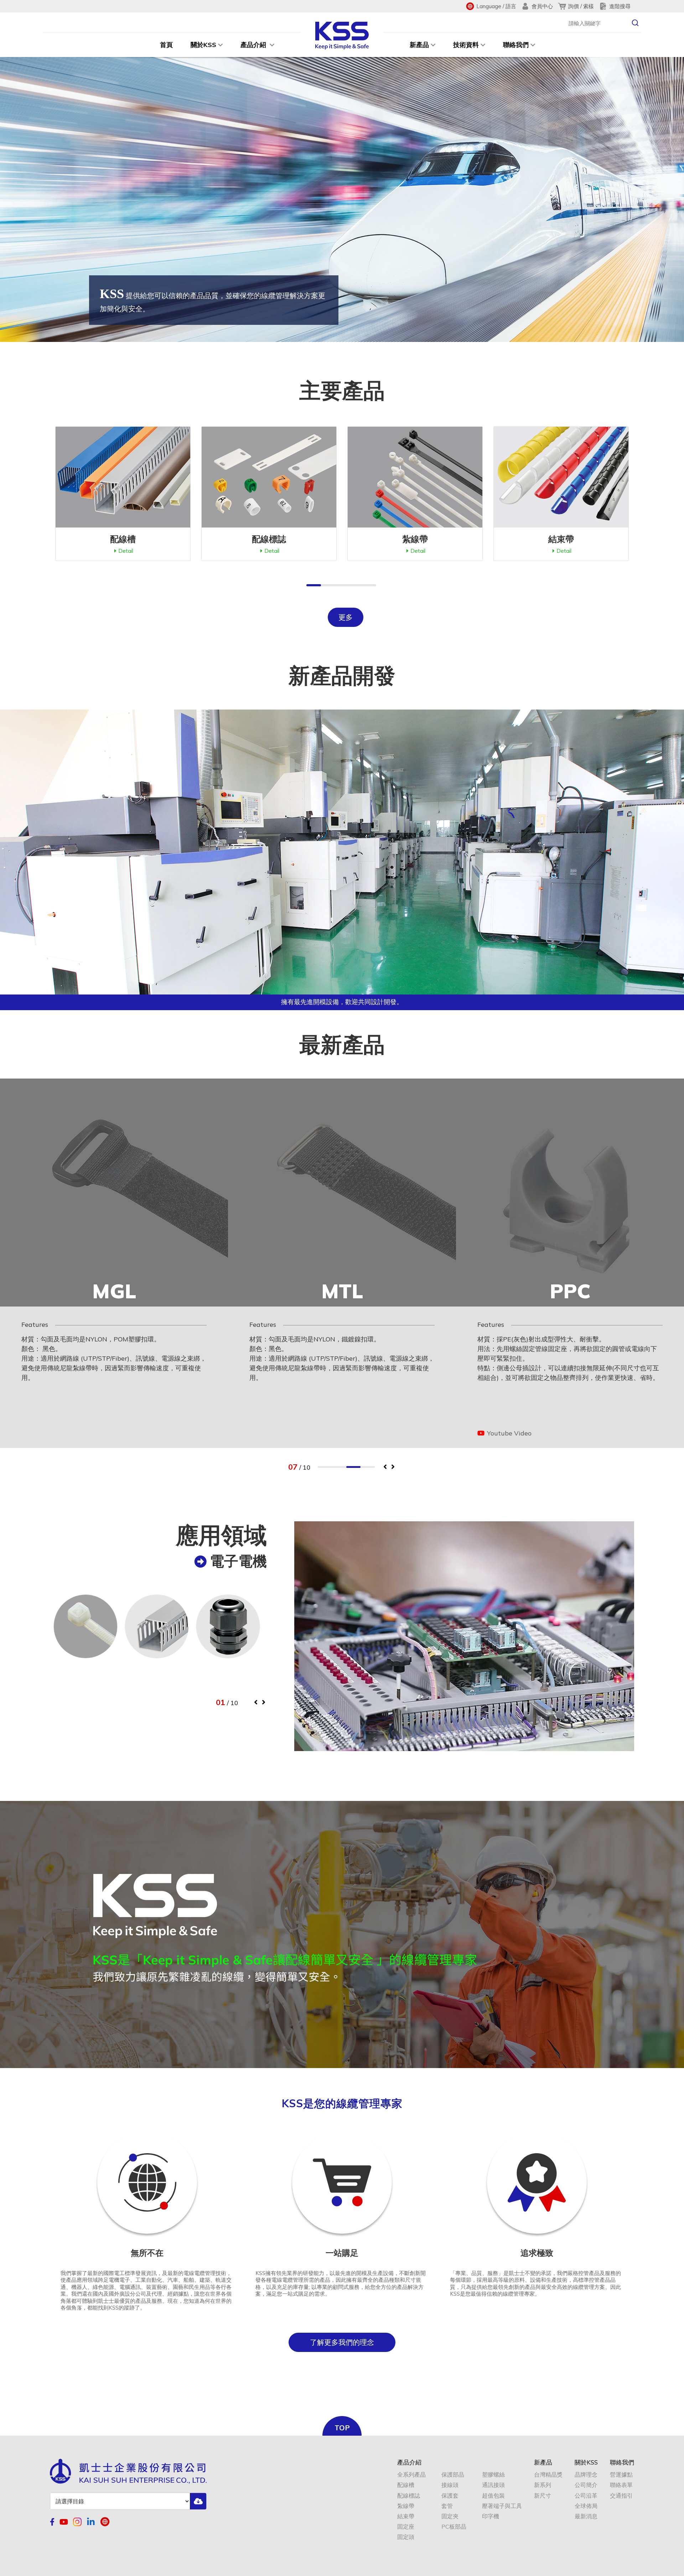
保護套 (450, 2496)
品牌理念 (586, 2475)
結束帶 (406, 2516)
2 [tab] (339, 1467)
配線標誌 (409, 2496)
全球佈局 (586, 2506)
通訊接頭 (493, 2485)
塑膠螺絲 (493, 2475)
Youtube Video (280, 1433)
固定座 (406, 2527)
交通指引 (621, 2496)
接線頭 (450, 2485)
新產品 (419, 45)
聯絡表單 (621, 2485)
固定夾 (450, 2516)
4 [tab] (368, 1467)
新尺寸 (543, 2496)
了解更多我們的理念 (342, 2342)
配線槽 (406, 2485)
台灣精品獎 (548, 2475)
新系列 (543, 2485)
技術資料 (466, 45)
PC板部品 (454, 2527)
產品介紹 (254, 45)
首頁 (166, 45)
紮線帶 (406, 2506)
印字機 (491, 2516)
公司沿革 (586, 2496)
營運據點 (621, 2475)
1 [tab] (325, 1467)
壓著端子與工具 (502, 2506)
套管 (447, 2506)
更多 (346, 617)
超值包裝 (493, 2496)
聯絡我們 (516, 45)
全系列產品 (411, 2475)
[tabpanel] (114, 1263)
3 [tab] (353, 1467)
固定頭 (406, 2537)
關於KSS (203, 45)
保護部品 (453, 2475)
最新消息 (586, 2516)
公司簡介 (586, 2485)
